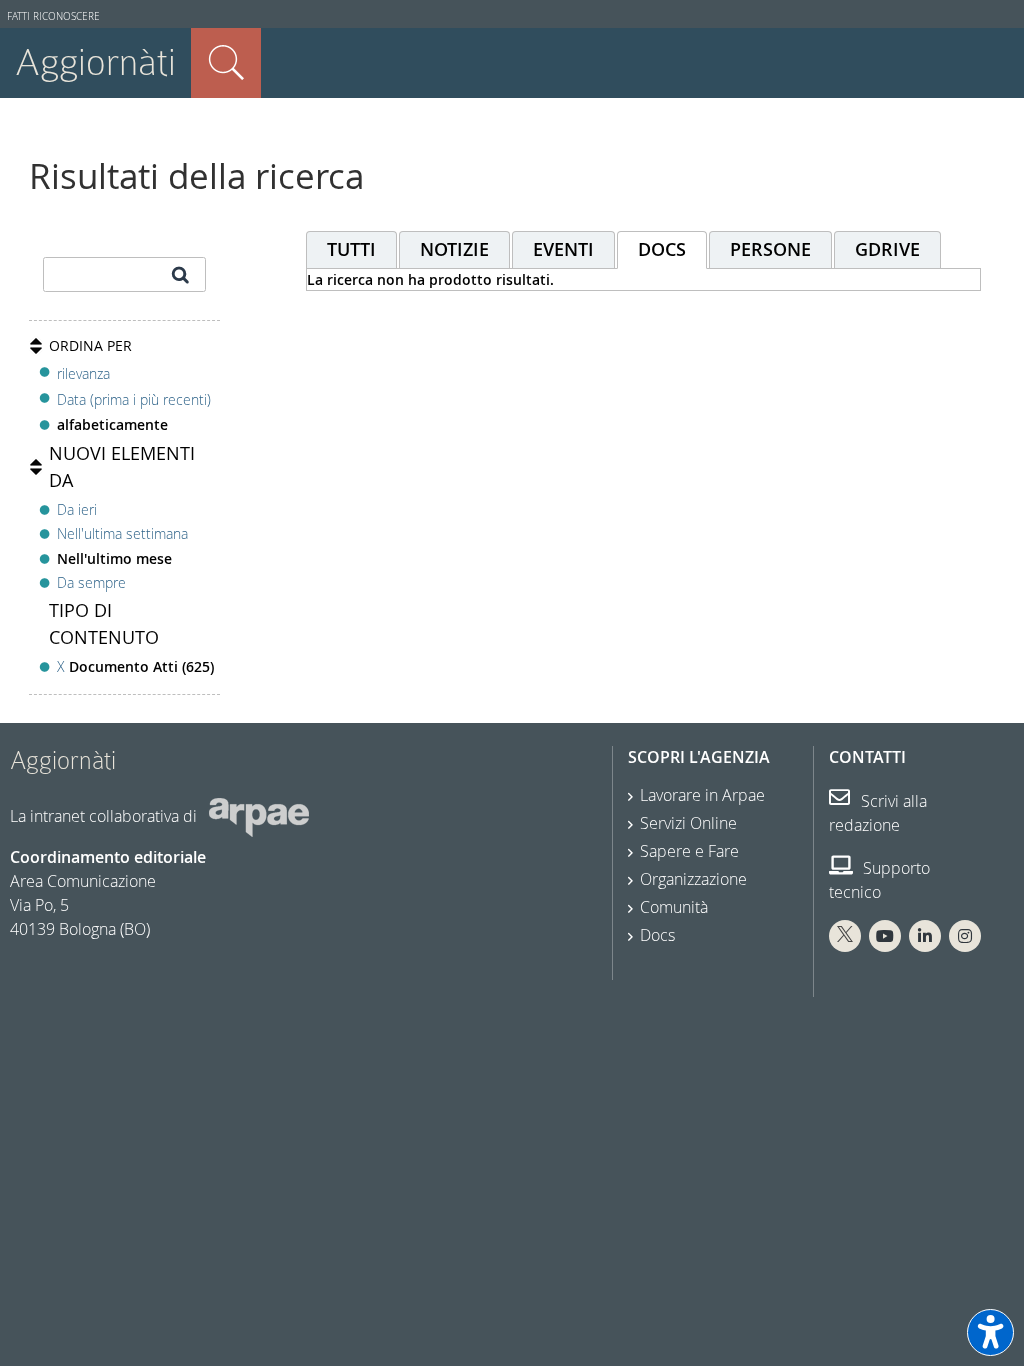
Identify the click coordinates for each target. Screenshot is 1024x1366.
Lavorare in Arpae (702, 795)
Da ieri (77, 509)
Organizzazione (693, 879)
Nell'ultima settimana (122, 533)
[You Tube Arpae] (885, 936)
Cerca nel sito (226, 63)
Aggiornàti (95, 62)
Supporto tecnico (879, 880)
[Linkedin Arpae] (925, 936)
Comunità (674, 907)
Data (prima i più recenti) (134, 399)
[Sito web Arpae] (259, 815)
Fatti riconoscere (53, 16)
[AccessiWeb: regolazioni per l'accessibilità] (990, 1332)
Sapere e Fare (689, 851)
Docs (657, 935)
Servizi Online (688, 823)
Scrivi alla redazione (878, 813)
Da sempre (91, 582)
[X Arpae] (845, 936)
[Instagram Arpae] (965, 936)
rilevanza (83, 373)
